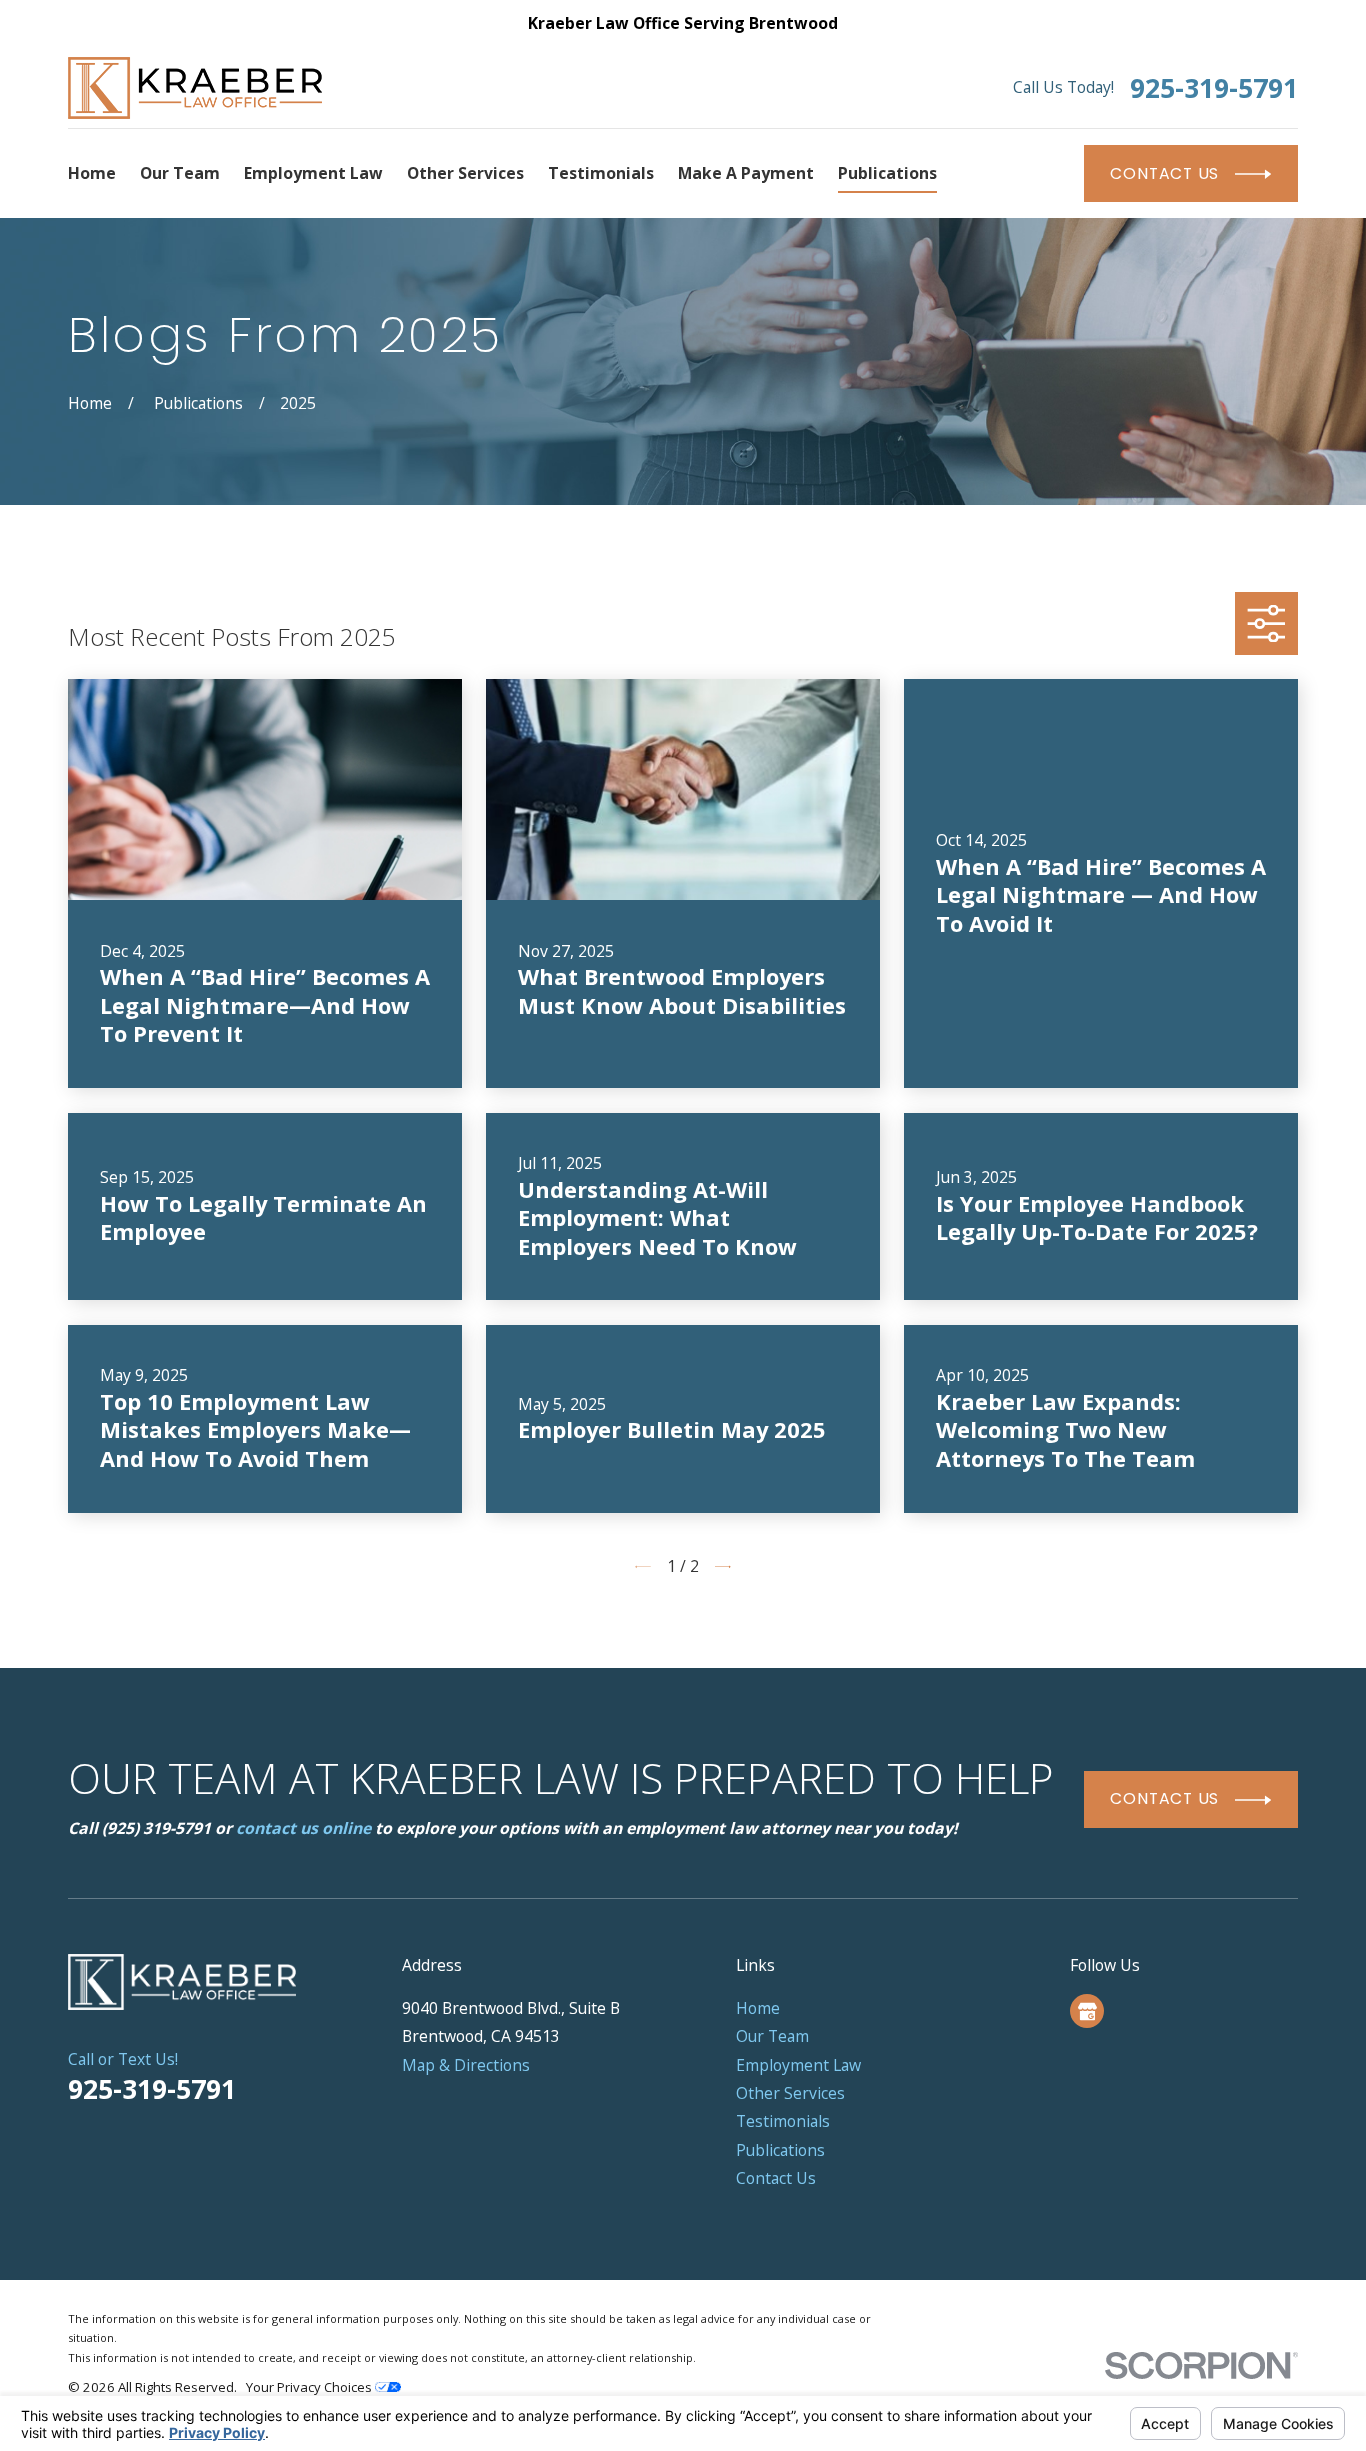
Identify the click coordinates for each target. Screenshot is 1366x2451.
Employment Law (798, 2065)
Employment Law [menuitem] (313, 173)
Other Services (790, 2093)
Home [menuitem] (92, 173)
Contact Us (776, 2178)
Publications (780, 2150)
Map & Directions (466, 2065)
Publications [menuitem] (887, 173)
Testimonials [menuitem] (601, 173)
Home (758, 2008)
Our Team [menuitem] (180, 173)
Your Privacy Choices (310, 2387)
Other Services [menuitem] (465, 173)
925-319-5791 (1214, 88)
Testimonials (783, 2121)
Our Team (772, 2036)
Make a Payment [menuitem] (746, 173)
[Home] (195, 88)
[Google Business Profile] (1087, 2011)
